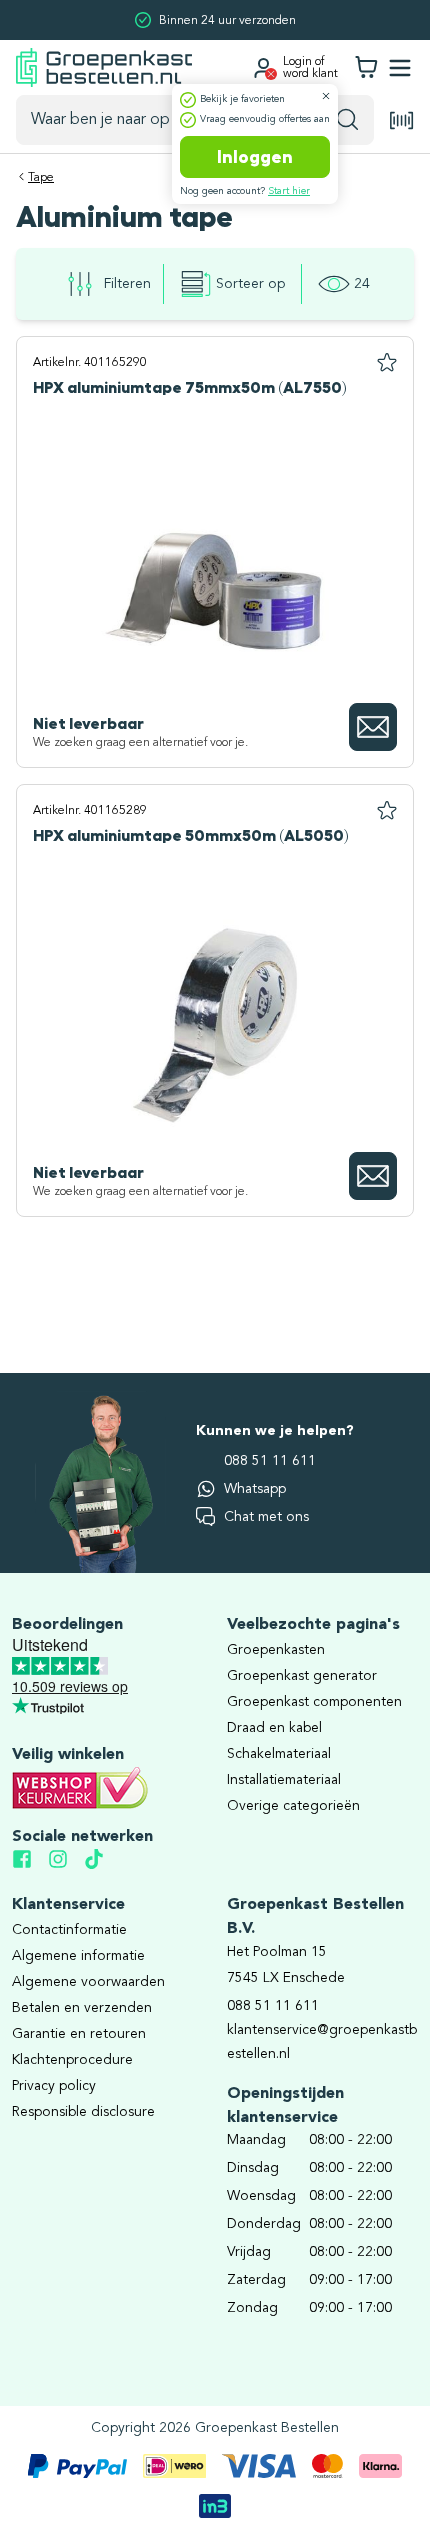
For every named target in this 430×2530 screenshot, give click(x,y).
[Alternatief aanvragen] (373, 727)
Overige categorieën (293, 1806)
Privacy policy (54, 2086)
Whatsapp (255, 1489)
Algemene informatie (78, 1956)
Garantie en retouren (79, 2034)
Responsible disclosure (83, 2112)
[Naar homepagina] (104, 67)
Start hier (289, 191)
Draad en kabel (274, 1728)
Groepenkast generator (302, 1676)
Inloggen (255, 157)
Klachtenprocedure (72, 2060)
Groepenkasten (276, 1650)
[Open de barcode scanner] (402, 120)
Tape (41, 178)
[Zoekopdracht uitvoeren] (347, 120)
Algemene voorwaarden (88, 1982)
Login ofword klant (310, 68)
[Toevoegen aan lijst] (387, 363)
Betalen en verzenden (82, 2008)
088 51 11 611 (270, 1461)
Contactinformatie (69, 1930)
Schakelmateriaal (279, 1754)
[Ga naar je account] (263, 68)
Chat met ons (266, 1517)
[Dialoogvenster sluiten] (326, 96)
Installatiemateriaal (284, 1780)
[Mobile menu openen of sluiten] (400, 68)
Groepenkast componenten (314, 1702)
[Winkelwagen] (366, 68)
